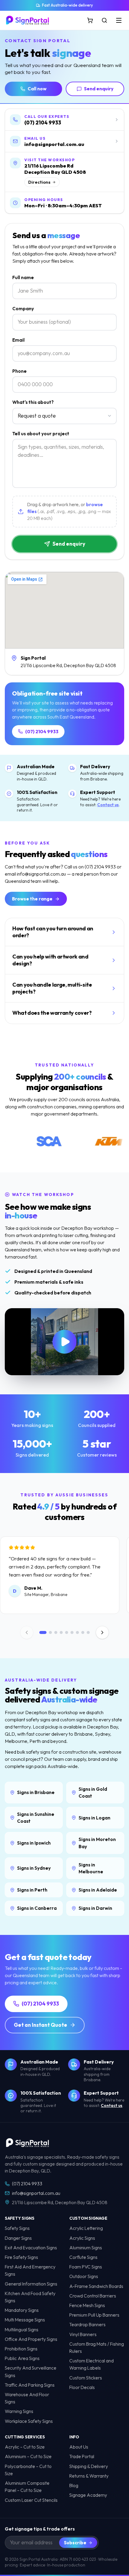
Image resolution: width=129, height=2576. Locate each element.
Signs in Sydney (34, 1868)
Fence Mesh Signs (87, 2305)
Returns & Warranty (89, 2476)
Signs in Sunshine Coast (36, 1818)
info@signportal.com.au (36, 2193)
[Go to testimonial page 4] (61, 1632)
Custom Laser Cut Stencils (31, 2500)
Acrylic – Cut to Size (25, 2447)
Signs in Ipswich (34, 1843)
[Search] (104, 20)
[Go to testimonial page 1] (43, 1632)
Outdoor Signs (84, 2276)
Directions (39, 182)
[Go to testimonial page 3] (56, 1632)
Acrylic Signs (82, 2238)
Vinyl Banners (83, 2334)
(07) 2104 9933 (42, 732)
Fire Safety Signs (21, 2257)
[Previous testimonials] (27, 1632)
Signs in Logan (94, 1818)
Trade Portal (82, 2456)
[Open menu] (119, 20)
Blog (74, 2486)
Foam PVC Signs (86, 2267)
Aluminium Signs (86, 2248)
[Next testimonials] (102, 1632)
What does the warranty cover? (52, 1013)
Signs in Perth (32, 1890)
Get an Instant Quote (40, 2025)
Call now (37, 89)
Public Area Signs (22, 2358)
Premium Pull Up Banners (94, 2315)
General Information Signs (31, 2284)
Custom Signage (88, 2218)
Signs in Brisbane (36, 1792)
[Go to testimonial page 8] (83, 1632)
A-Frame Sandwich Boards (96, 2286)
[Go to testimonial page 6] (72, 1632)
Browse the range (32, 899)
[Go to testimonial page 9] (88, 1632)
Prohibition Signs (21, 2349)
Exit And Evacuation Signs (31, 2248)
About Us (79, 2447)
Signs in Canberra (37, 1908)
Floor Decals (82, 2387)
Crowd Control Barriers (93, 2296)
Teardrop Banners (87, 2325)
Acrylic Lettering (86, 2228)
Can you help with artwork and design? (50, 960)
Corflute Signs (83, 2257)
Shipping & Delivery (89, 2466)
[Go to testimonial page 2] (50, 1632)
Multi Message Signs (25, 2320)
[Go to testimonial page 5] (67, 1632)
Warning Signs (19, 2411)
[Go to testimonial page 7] (77, 1632)
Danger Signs (18, 2238)
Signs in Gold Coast (93, 1793)
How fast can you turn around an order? (53, 932)
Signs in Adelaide (98, 1890)
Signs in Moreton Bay (97, 1843)
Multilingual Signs (22, 2330)
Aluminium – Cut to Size (28, 2456)
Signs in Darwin (95, 1908)
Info (74, 2437)
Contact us (108, 805)
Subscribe (75, 2543)
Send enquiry (99, 89)
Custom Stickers (86, 2378)
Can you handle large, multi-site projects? (52, 988)
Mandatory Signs (22, 2310)
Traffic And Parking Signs (30, 2385)
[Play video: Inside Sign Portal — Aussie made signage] (64, 1342)
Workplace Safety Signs (29, 2421)
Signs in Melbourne (91, 1868)
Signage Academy (88, 2495)
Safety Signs (20, 2218)
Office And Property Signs (31, 2339)
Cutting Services (25, 2437)
